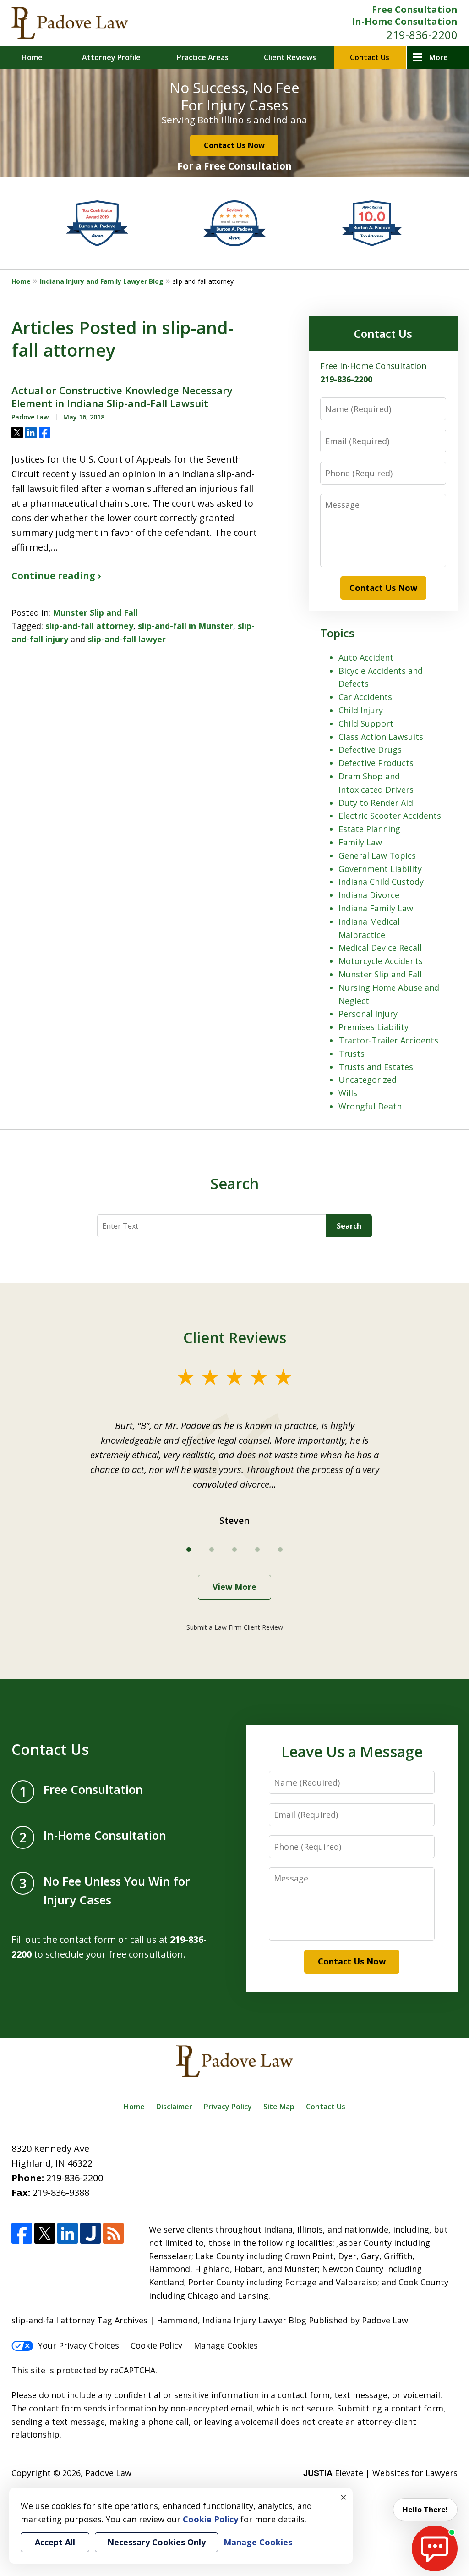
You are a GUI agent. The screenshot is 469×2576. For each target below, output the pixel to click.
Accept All (55, 2542)
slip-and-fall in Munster (185, 626)
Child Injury (361, 710)
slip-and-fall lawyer (127, 639)
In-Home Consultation (405, 21)
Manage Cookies (226, 2345)
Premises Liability (374, 1027)
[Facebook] (22, 2233)
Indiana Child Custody (381, 882)
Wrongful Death (370, 1106)
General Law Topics (377, 855)
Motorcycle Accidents (381, 961)
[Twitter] (45, 2233)
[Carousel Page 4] (257, 1550)
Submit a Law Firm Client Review (235, 1627)
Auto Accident (366, 657)
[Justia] (90, 2233)
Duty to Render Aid (376, 803)
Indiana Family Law (376, 908)
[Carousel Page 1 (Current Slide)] (189, 1550)
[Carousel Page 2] (212, 1550)
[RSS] (113, 2233)
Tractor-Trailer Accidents (388, 1040)
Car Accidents (365, 697)
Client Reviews (290, 57)
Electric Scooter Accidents (390, 816)
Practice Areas (203, 57)
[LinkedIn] (68, 2233)
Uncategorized (368, 1080)
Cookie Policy (156, 2345)
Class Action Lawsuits (381, 737)
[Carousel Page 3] (234, 1550)
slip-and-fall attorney (89, 626)
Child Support (366, 723)
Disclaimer (174, 2107)
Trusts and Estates (376, 1067)
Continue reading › (56, 576)
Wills (348, 1093)
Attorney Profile (111, 57)
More (439, 57)
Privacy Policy (228, 2107)
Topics (337, 633)
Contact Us (370, 57)
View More (234, 1587)
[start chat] (435, 2548)
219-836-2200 (422, 35)
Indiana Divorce (369, 895)
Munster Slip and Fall (95, 612)
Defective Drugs (370, 750)
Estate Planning (369, 829)
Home (32, 57)
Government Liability (380, 869)
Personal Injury (368, 1014)
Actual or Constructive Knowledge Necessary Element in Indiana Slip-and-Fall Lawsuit (122, 397)
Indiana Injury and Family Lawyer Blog (102, 281)
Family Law (360, 842)
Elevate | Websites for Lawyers (380, 2473)
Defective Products (376, 763)
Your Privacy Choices (79, 2345)
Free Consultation (415, 9)
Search (349, 1226)
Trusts (352, 1054)
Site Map (279, 2107)
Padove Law (108, 2473)
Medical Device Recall (380, 948)
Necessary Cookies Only (156, 2542)
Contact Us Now (234, 145)
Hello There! (425, 2510)
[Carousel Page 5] (280, 1550)
